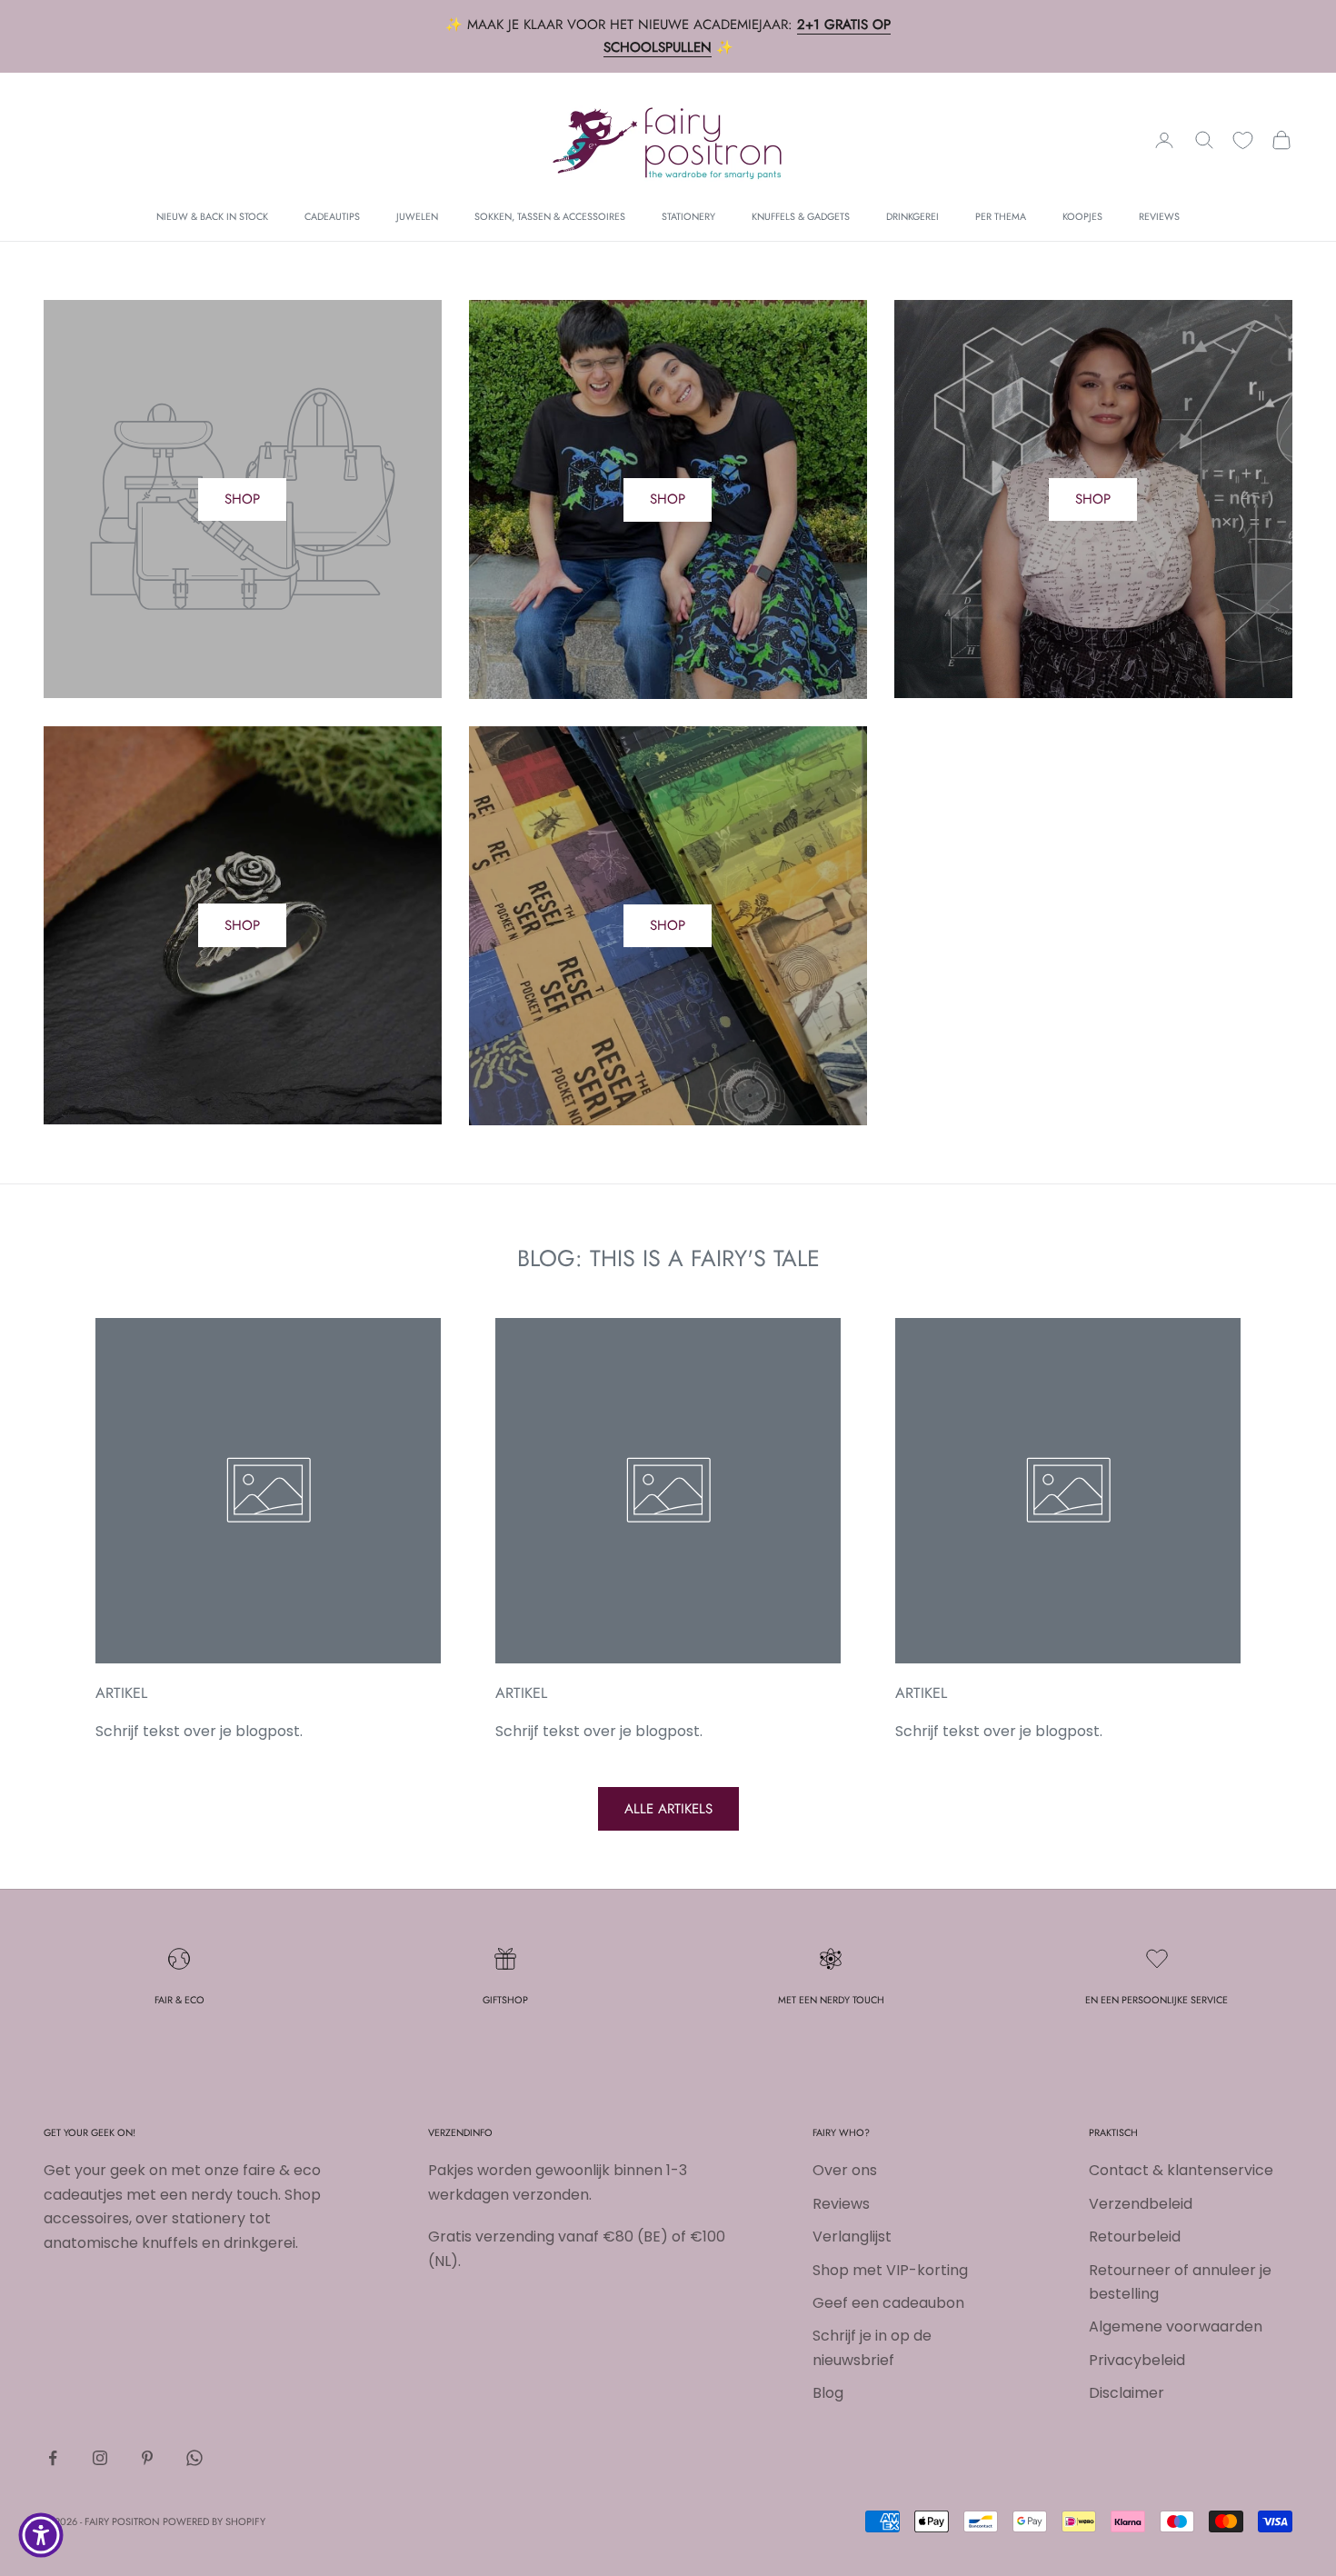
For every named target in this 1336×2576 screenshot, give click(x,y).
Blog (828, 2393)
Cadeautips (332, 216)
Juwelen (417, 216)
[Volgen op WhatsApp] (194, 2458)
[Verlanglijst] (1243, 140)
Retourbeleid (1135, 2237)
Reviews (1159, 216)
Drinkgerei (912, 216)
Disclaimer (1127, 2393)
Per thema (1001, 216)
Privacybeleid (1137, 2360)
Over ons (845, 2170)
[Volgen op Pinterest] (147, 2458)
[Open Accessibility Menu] (41, 2535)
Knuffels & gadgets (801, 216)
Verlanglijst (852, 2237)
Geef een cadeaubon (888, 2303)
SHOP (242, 499)
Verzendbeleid (1141, 2204)
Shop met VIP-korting (890, 2270)
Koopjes (1082, 216)
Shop (668, 499)
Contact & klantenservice (1181, 2170)
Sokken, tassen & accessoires (550, 216)
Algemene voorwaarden (1176, 2326)
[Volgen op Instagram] (100, 2458)
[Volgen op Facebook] (53, 2458)
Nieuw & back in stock (212, 216)
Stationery (688, 216)
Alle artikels (668, 1809)
